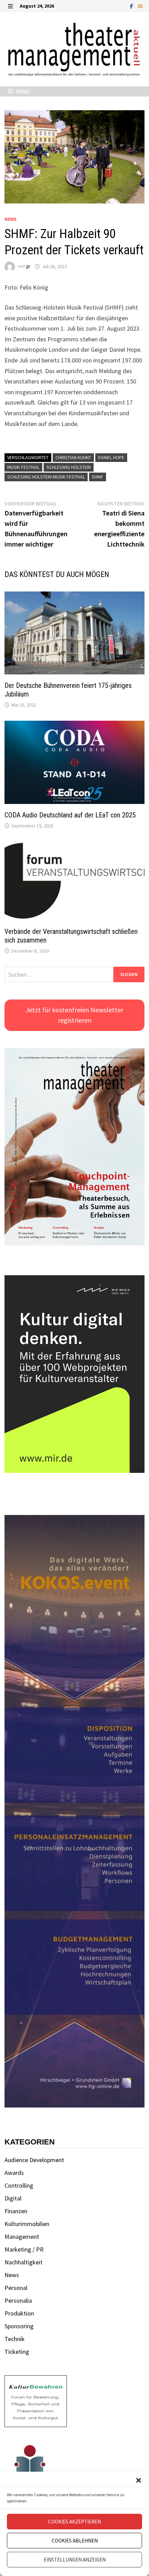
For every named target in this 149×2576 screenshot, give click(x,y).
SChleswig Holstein (69, 467)
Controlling (19, 2185)
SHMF (98, 477)
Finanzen (16, 2211)
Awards (14, 2173)
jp (28, 266)
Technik (15, 2339)
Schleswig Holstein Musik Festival (46, 477)
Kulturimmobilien (27, 2224)
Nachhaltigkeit (24, 2262)
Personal (16, 2288)
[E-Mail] (140, 6)
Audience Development (34, 2160)
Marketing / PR (24, 2249)
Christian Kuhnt (73, 457)
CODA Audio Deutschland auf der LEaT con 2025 (70, 815)
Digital (13, 2198)
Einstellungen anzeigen (75, 2560)
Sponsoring (19, 2326)
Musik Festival (23, 467)
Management (22, 2237)
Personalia (18, 2300)
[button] (139, 2480)
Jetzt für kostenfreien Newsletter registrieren (74, 1015)
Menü (23, 91)
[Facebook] (132, 6)
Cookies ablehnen (75, 2541)
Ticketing (17, 2352)
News (11, 219)
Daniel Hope (111, 457)
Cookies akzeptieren (74, 2522)
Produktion (19, 2313)
